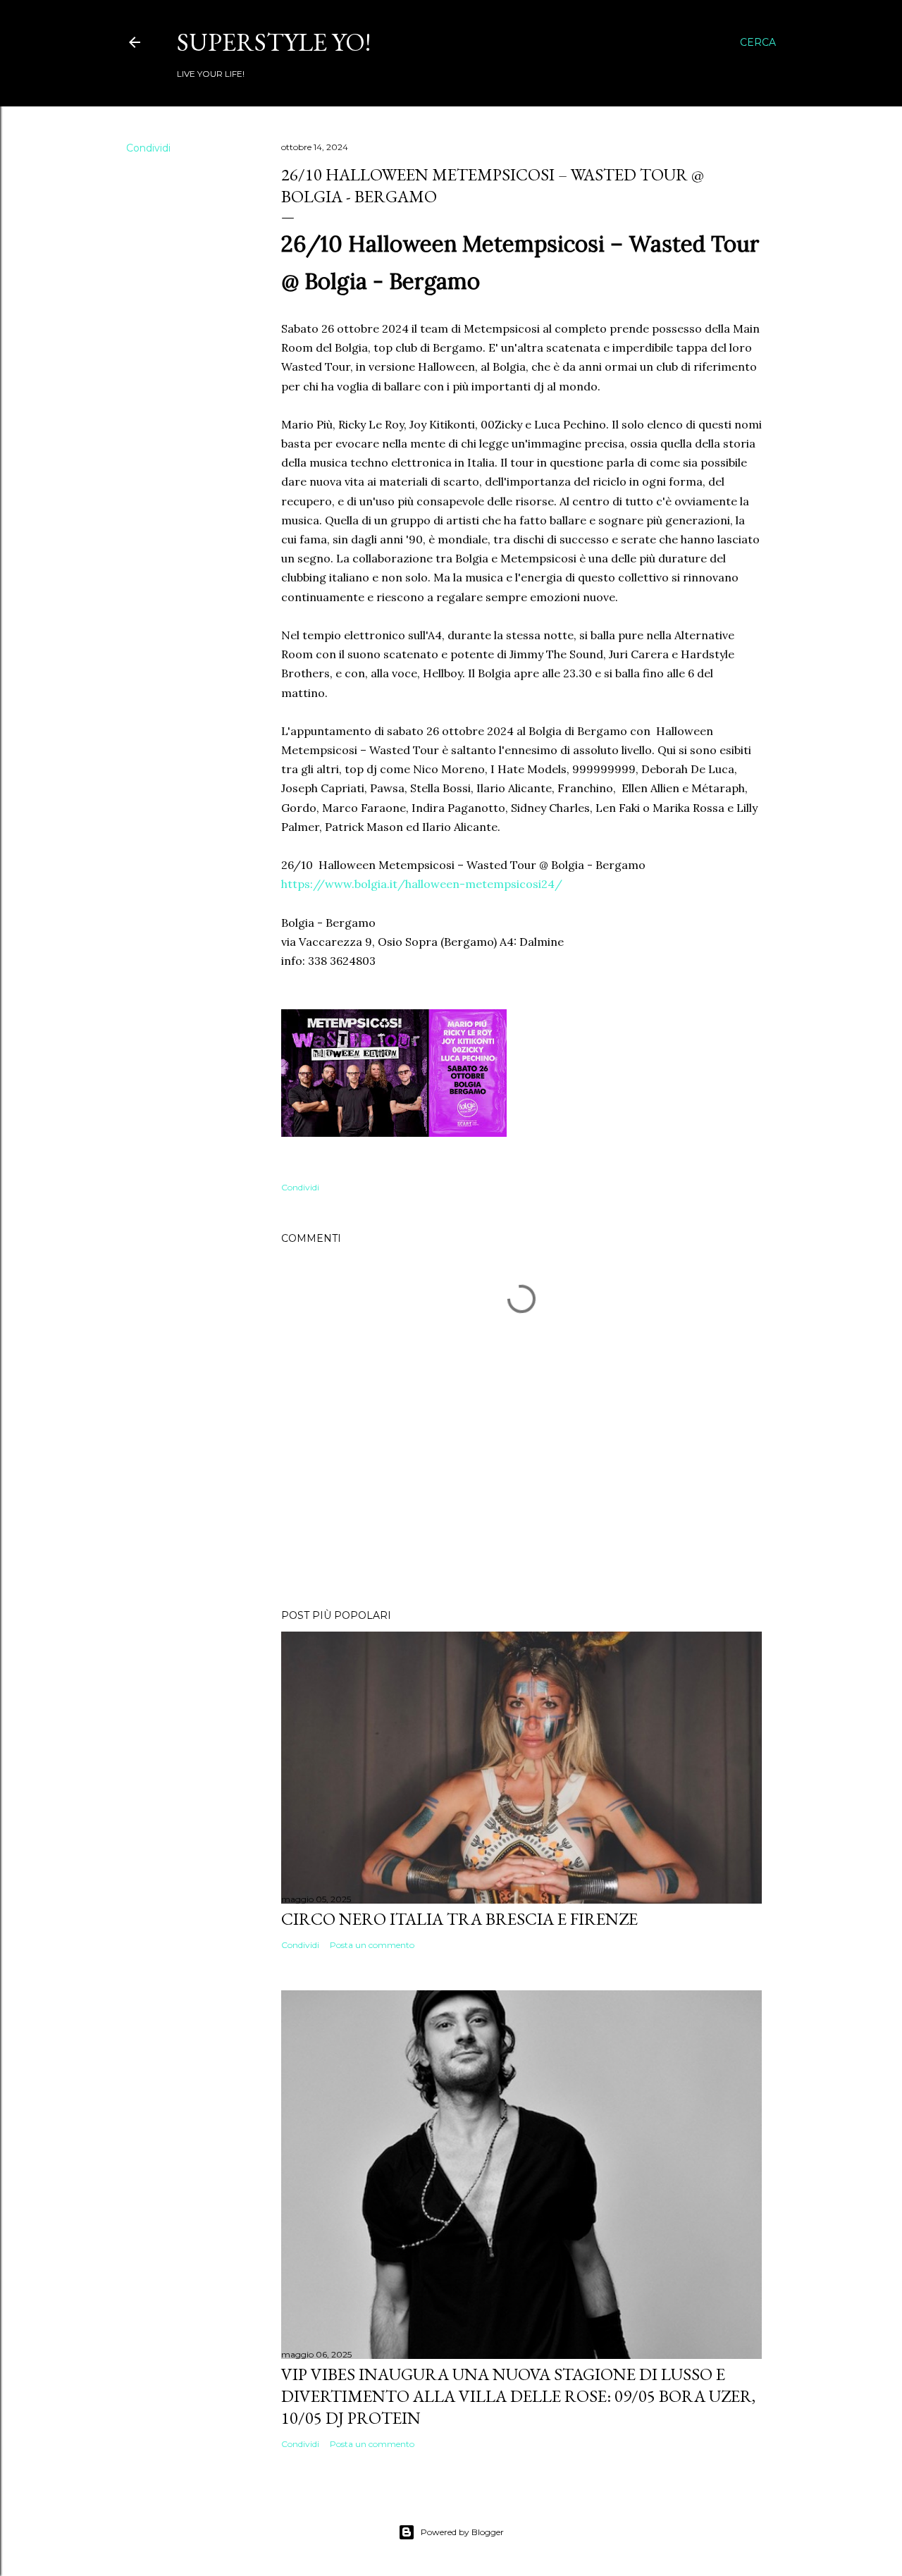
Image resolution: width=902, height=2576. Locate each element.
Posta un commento (372, 1945)
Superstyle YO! (274, 42)
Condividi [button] (148, 148)
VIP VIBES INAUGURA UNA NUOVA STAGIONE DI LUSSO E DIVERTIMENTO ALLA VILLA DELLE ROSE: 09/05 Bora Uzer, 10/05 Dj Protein (518, 2396)
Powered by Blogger (462, 2532)
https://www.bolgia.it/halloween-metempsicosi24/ (422, 884)
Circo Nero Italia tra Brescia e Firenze (459, 1919)
